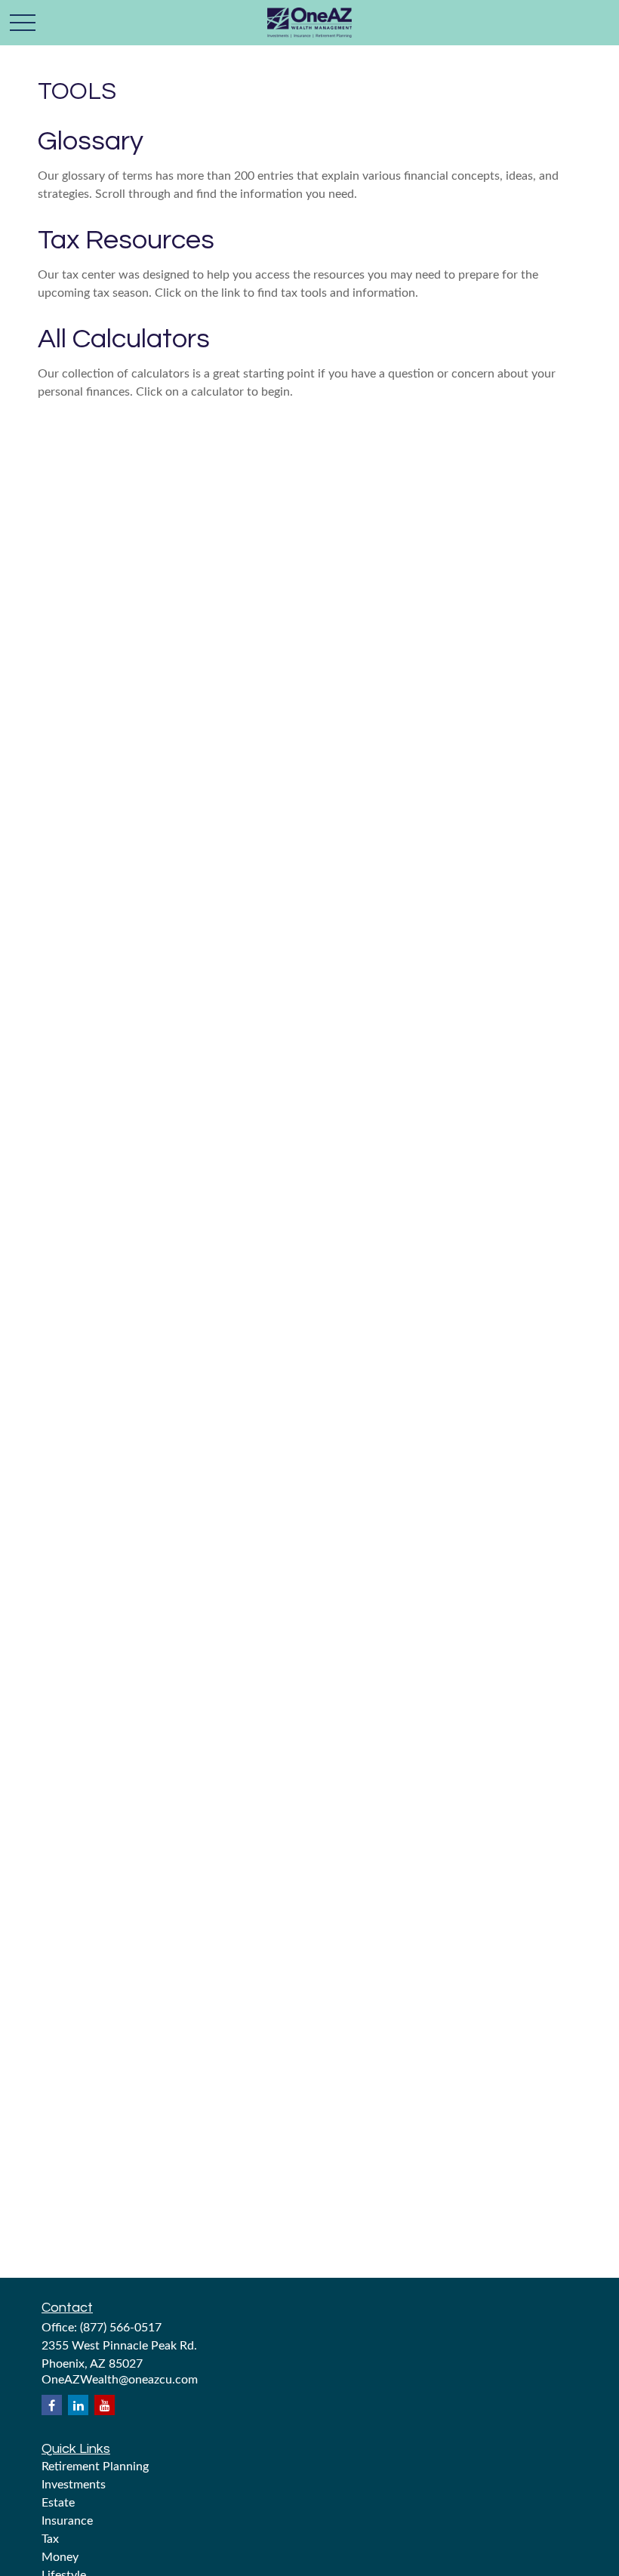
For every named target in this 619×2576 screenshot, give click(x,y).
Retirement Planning (95, 2467)
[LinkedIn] (78, 2405)
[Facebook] (52, 2405)
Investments (74, 2485)
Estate (58, 2503)
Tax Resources (126, 240)
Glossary (91, 141)
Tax (50, 2539)
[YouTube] (105, 2405)
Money (60, 2557)
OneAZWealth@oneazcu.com (120, 2380)
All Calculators (124, 339)
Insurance (67, 2521)
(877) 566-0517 (121, 2328)
